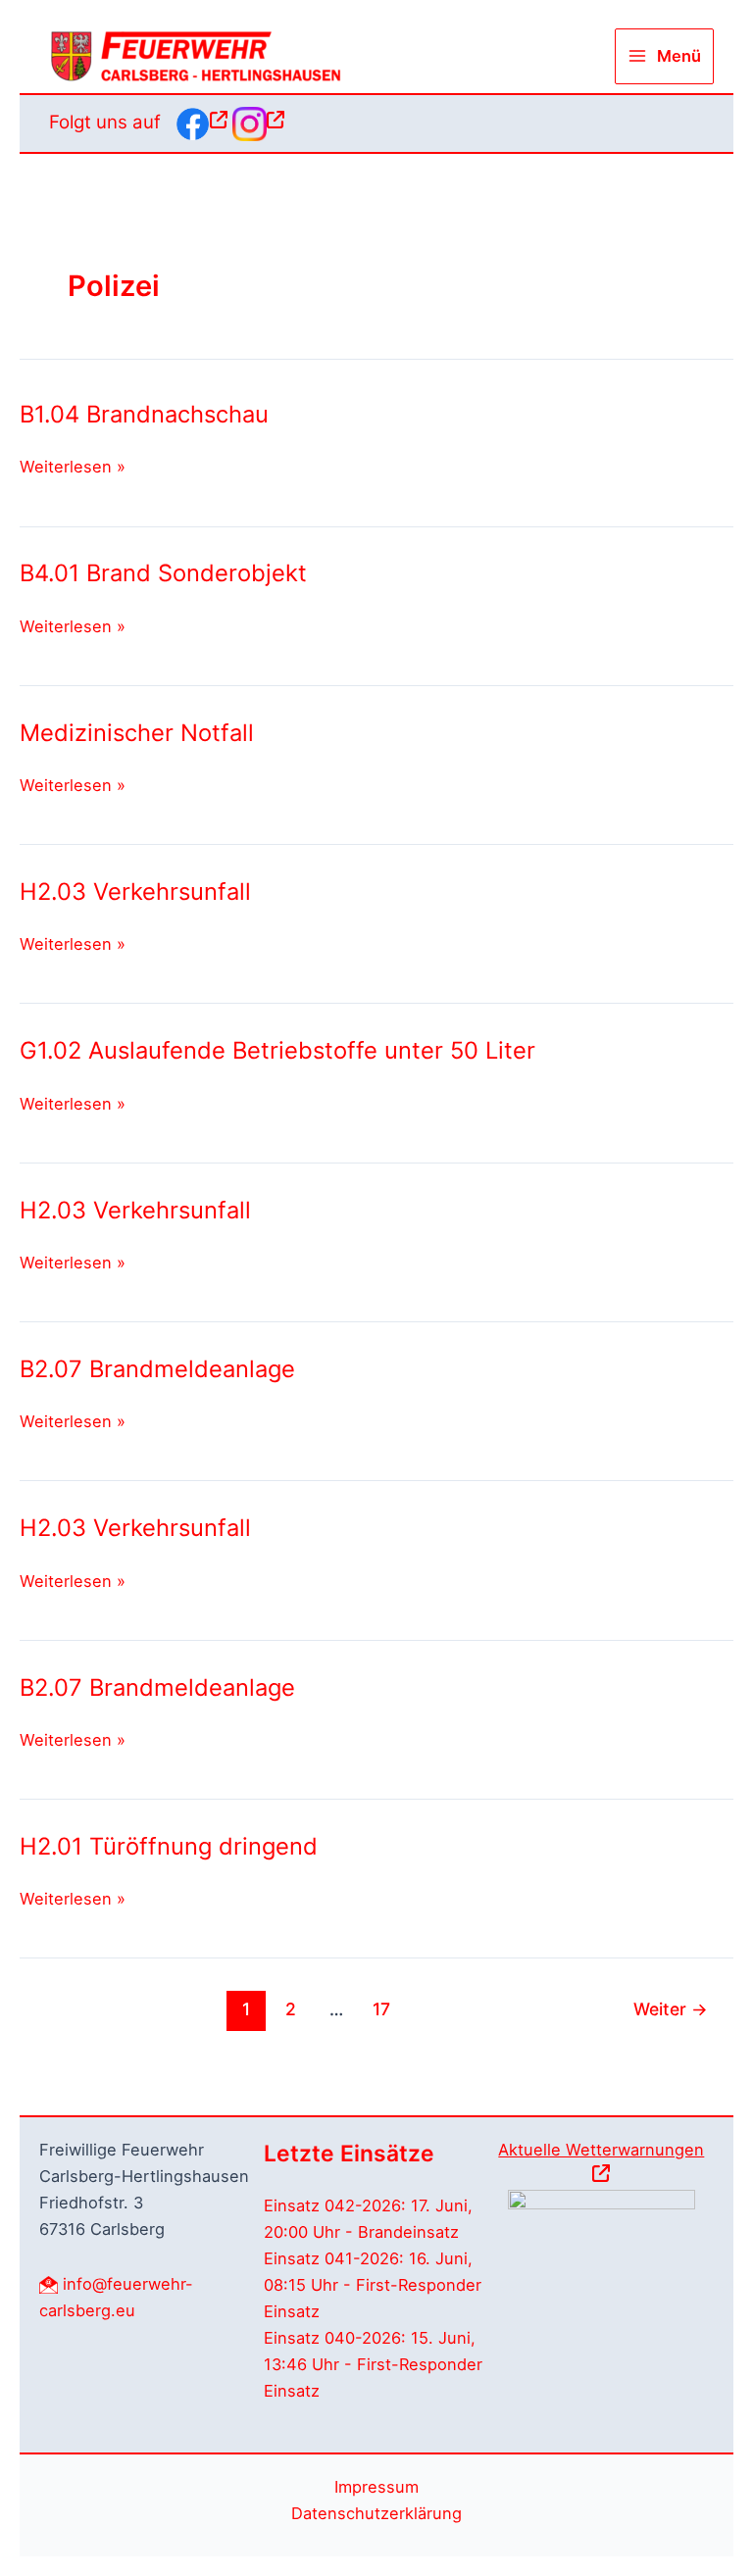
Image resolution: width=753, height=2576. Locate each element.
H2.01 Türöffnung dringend (169, 1846)
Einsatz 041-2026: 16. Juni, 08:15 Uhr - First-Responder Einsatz (373, 2285)
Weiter (671, 2009)
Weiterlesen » (73, 468)
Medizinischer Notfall (137, 733)
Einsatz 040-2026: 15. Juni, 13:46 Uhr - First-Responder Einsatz (373, 2364)
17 (381, 2009)
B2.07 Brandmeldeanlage (157, 1369)
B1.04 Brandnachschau (144, 414)
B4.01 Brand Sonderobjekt (163, 573)
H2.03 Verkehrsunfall (135, 892)
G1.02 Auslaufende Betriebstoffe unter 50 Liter (277, 1050)
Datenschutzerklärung (376, 2513)
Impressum (376, 2487)
